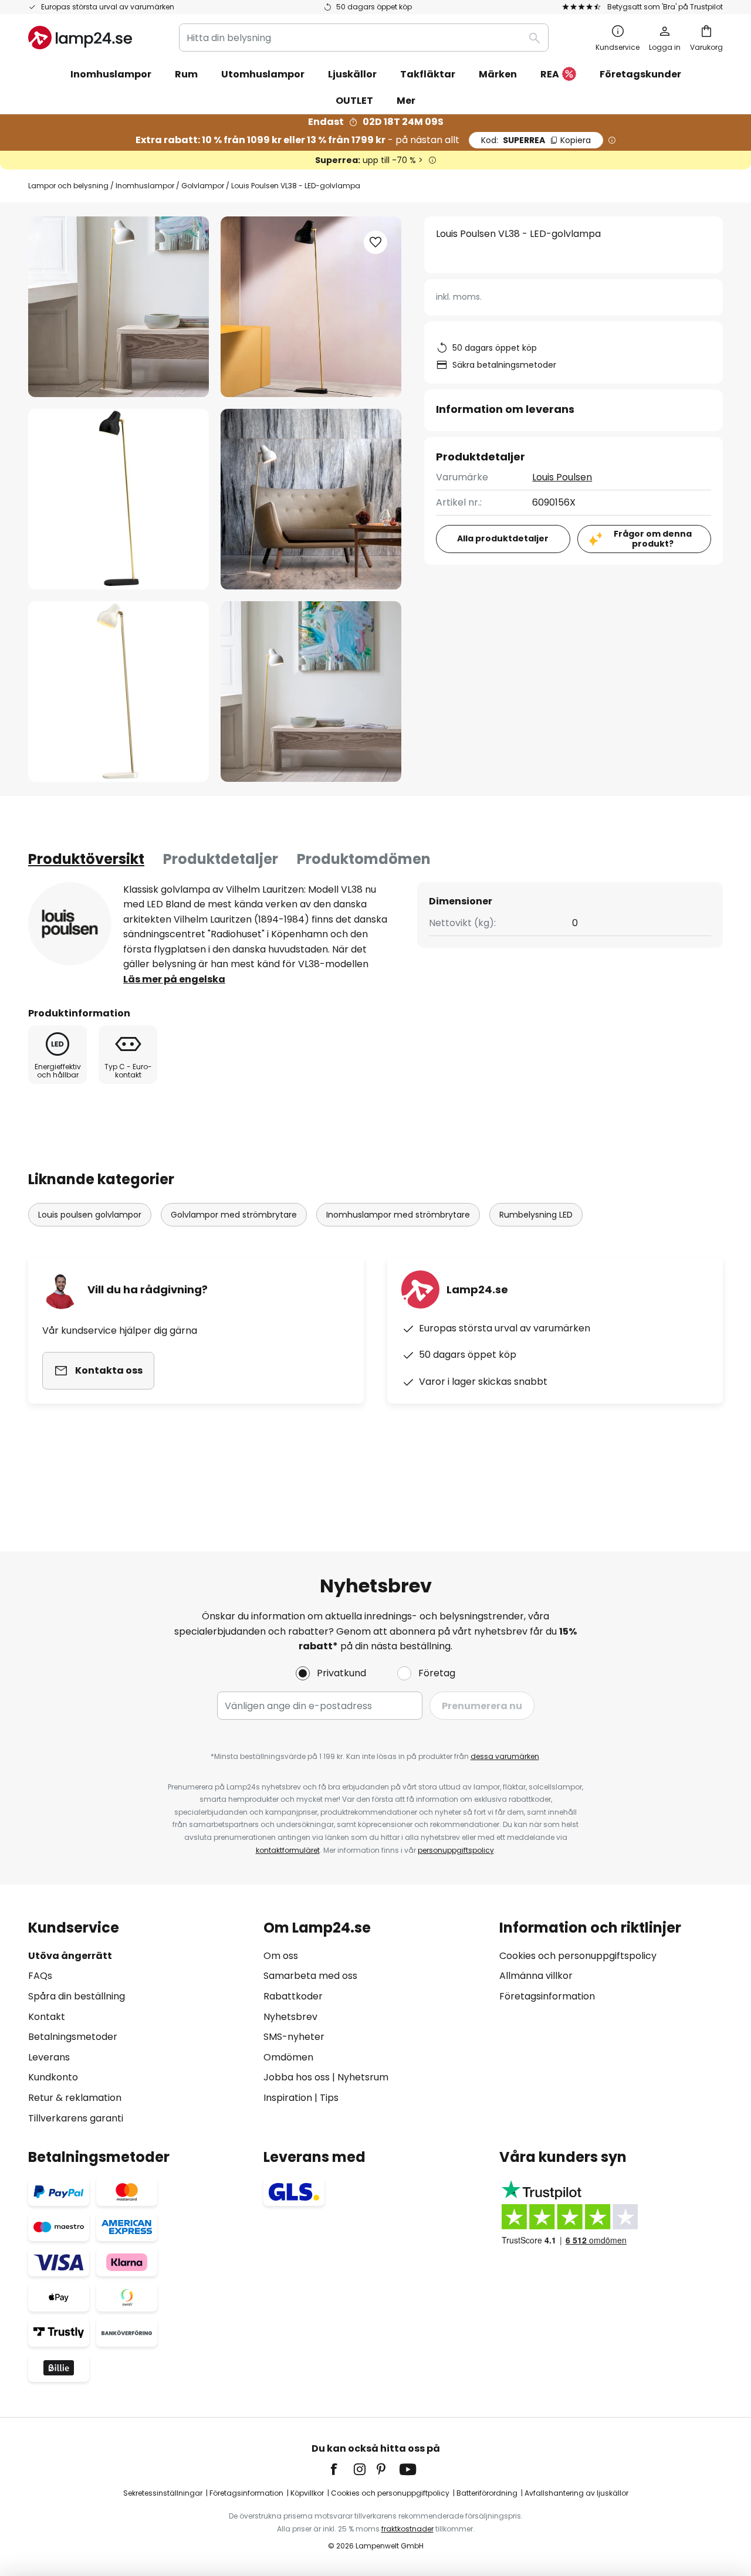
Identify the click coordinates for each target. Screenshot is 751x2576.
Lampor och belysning (68, 186)
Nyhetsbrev (290, 2017)
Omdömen (288, 2057)
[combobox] (364, 38)
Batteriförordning (487, 2493)
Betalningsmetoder (73, 2037)
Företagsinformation (547, 1996)
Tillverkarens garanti (76, 2118)
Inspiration (288, 2098)
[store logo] (80, 38)
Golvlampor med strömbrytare (234, 1215)
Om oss (281, 1956)
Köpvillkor (307, 2493)
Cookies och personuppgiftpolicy (390, 2493)
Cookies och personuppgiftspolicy (578, 1956)
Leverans (49, 2057)
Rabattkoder (293, 1996)
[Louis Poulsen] (70, 924)
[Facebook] (341, 2469)
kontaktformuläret (288, 1850)
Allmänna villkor (536, 1976)
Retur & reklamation (75, 2098)
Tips (329, 2098)
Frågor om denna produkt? (653, 539)
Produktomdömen (364, 859)
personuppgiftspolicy (456, 1850)
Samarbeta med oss (310, 1976)
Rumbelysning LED (536, 1215)
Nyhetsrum (363, 2077)
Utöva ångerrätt (70, 1956)
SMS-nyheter (294, 2037)
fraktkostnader (407, 2529)
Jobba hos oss (297, 2077)
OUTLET (354, 101)
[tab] (86, 859)
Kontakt (47, 2017)
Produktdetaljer (221, 859)
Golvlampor (203, 186)
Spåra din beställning (77, 1996)
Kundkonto (53, 2077)
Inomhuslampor (145, 186)
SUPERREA (536, 140)
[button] (119, 499)
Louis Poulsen (562, 477)
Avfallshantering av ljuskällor (576, 2493)
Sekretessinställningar (163, 2493)
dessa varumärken (505, 1756)
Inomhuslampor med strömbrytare (398, 1215)
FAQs (40, 1976)
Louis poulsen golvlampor (90, 1215)
